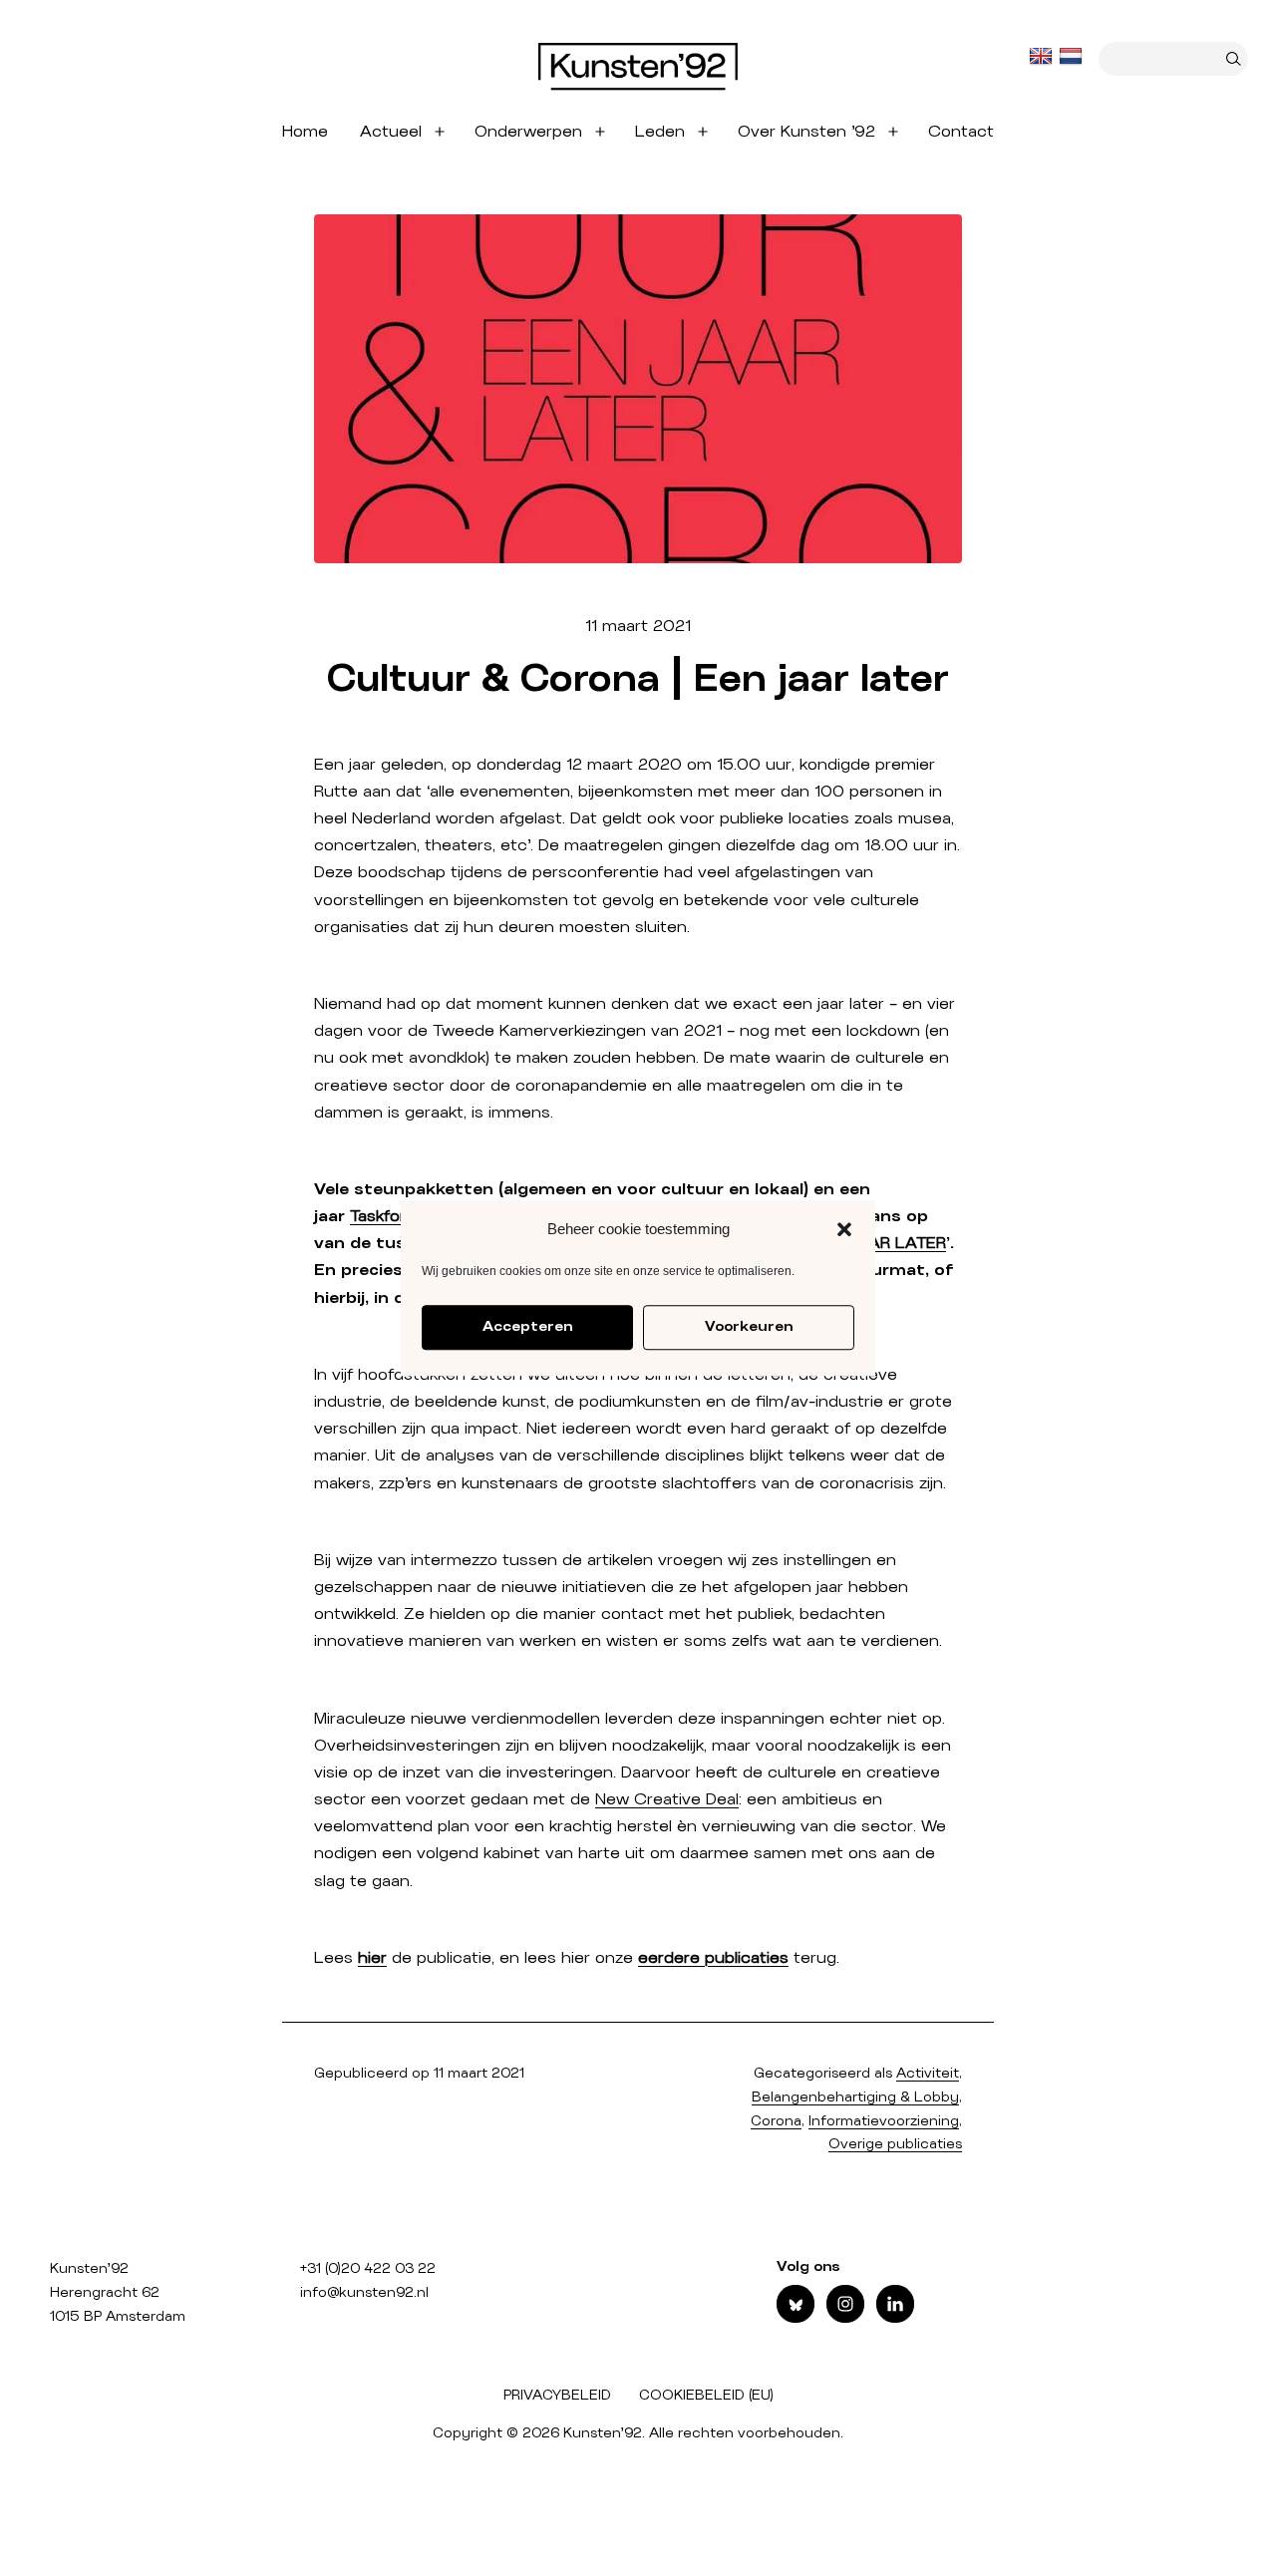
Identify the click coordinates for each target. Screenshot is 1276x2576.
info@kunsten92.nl (364, 2293)
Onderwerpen (528, 132)
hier (372, 1958)
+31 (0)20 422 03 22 (368, 2269)
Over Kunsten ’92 (806, 132)
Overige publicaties (895, 2144)
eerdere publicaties (713, 1958)
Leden (660, 132)
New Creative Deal (667, 1799)
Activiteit (928, 2074)
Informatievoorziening (884, 2121)
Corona (776, 2121)
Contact (961, 132)
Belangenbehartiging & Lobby (855, 2097)
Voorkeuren (749, 1327)
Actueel (391, 132)
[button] (844, 1229)
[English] (1043, 57)
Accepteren (527, 1327)
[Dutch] (1073, 57)
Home (305, 132)
